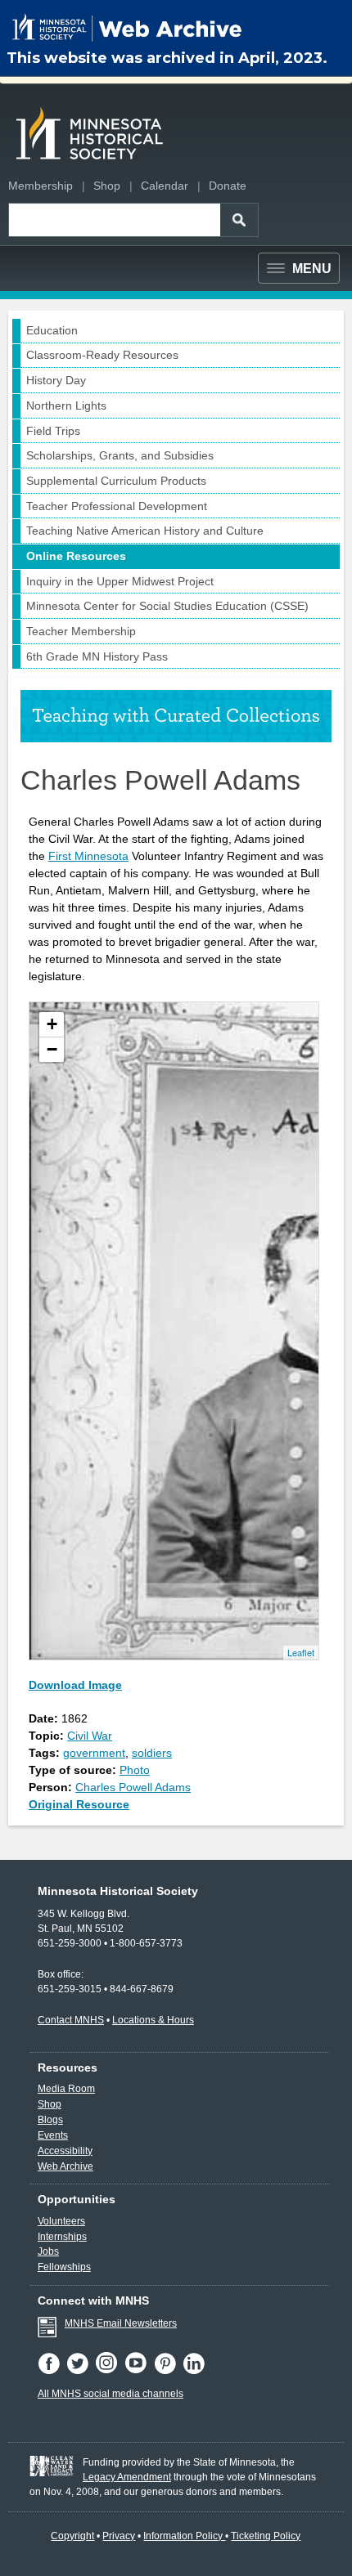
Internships (62, 2237)
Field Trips (53, 431)
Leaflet (301, 1652)
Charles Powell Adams (133, 1787)
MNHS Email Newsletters (121, 2323)
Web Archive (65, 2166)
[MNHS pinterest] (168, 2371)
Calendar (165, 186)
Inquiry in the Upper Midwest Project (120, 581)
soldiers (152, 1753)
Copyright (72, 2536)
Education (52, 330)
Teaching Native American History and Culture (145, 531)
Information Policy (184, 2536)
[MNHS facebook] (52, 2371)
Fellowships (64, 2267)
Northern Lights (66, 405)
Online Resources (76, 556)
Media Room (66, 2089)
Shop (107, 186)
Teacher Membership (81, 631)
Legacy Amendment (127, 2477)
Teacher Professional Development (117, 506)
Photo (135, 1770)
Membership (41, 186)
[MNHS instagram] (110, 2371)
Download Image (75, 1685)
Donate (228, 186)
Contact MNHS (71, 2020)
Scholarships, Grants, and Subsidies (120, 455)
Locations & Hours (153, 2020)
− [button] (52, 1049)
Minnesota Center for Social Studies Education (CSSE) (167, 606)
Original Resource (79, 1804)
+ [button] (52, 1024)
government (94, 1753)
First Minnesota (88, 856)
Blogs (50, 2120)
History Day (56, 380)
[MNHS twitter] (81, 2371)
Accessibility (65, 2151)
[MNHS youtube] (139, 2371)
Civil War (90, 1736)
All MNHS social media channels (111, 2394)
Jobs (48, 2251)
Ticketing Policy (266, 2536)
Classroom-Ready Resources (102, 355)
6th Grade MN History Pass (97, 656)
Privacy (119, 2536)
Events (53, 2135)
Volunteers (61, 2221)
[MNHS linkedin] (196, 2371)
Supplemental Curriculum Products (116, 481)
